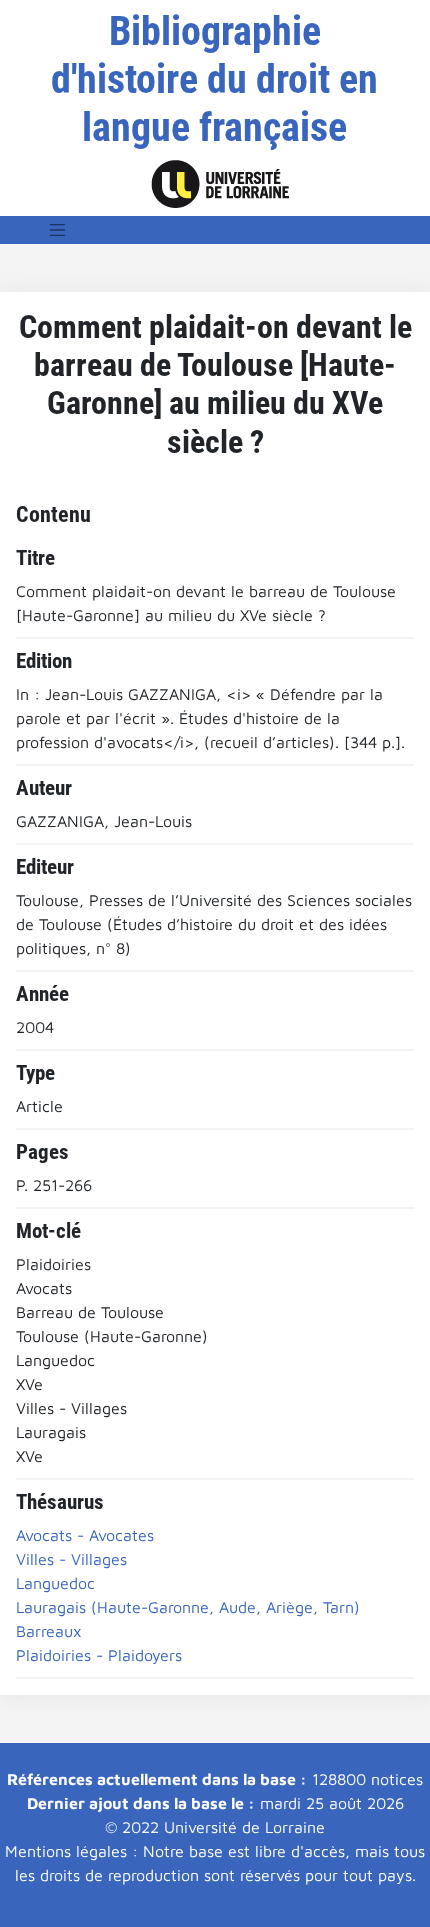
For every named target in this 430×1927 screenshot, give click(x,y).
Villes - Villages (71, 1559)
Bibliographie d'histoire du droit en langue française (214, 79)
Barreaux (49, 1631)
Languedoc (55, 1583)
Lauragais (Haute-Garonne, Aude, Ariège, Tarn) (188, 1607)
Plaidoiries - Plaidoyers (99, 1655)
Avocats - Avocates (85, 1535)
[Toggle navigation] (58, 230)
